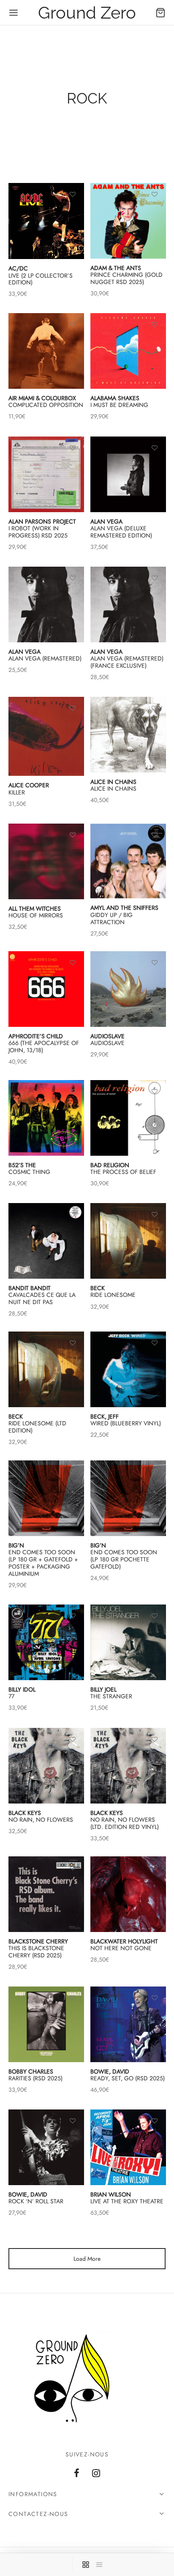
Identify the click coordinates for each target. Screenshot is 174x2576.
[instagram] (96, 2474)
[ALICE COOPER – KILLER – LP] (46, 736)
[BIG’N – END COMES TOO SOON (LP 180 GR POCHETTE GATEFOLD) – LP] (128, 1498)
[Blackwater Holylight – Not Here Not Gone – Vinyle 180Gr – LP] (128, 1894)
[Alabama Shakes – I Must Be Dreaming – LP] (128, 351)
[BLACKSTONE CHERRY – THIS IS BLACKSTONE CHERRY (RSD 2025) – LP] (46, 1894)
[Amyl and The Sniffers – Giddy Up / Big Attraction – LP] (128, 861)
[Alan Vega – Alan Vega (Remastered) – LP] (46, 604)
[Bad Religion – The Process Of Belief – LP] (128, 1118)
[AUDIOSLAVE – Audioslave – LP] (128, 989)
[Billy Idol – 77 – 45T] (46, 1642)
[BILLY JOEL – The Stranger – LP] (128, 1642)
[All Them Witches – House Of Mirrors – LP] (46, 861)
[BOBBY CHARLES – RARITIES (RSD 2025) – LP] (46, 2024)
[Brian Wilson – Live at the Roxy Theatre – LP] (128, 2147)
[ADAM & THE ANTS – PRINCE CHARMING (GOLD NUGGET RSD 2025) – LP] (128, 221)
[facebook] (77, 2474)
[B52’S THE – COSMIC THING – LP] (46, 1118)
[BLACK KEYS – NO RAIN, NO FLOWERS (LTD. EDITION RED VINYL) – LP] (128, 1766)
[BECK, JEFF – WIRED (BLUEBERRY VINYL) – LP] (128, 1369)
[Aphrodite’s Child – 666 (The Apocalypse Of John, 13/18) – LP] (46, 989)
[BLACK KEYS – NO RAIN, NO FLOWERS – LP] (46, 1766)
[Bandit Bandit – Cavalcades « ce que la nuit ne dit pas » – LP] (46, 1241)
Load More (87, 2259)
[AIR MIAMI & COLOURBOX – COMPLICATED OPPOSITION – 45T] (46, 351)
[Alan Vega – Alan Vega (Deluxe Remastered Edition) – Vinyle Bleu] (128, 474)
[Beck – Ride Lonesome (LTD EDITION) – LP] (46, 1369)
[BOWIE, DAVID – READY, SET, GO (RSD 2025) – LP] (128, 2024)
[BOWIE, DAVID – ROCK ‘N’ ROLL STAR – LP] (46, 2147)
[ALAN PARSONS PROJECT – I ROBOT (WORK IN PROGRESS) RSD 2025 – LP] (46, 474)
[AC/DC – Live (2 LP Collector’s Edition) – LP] (46, 221)
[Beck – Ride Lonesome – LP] (128, 1241)
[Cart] (160, 13)
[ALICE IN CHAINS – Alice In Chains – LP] (128, 735)
